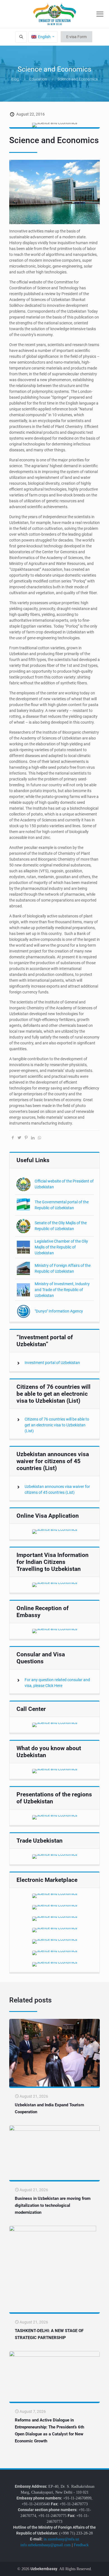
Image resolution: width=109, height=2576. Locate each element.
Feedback (81, 2545)
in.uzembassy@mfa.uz (61, 2539)
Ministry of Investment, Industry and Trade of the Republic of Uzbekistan (62, 1290)
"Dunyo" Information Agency (59, 1311)
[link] (55, 1532)
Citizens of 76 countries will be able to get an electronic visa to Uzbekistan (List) (57, 1425)
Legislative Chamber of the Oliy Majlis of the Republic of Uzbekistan (61, 1247)
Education (38, 79)
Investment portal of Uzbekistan (52, 1363)
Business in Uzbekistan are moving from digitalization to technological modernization (53, 2205)
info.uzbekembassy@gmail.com (46, 2545)
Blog (15, 79)
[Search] (21, 37)
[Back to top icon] (101, 2568)
